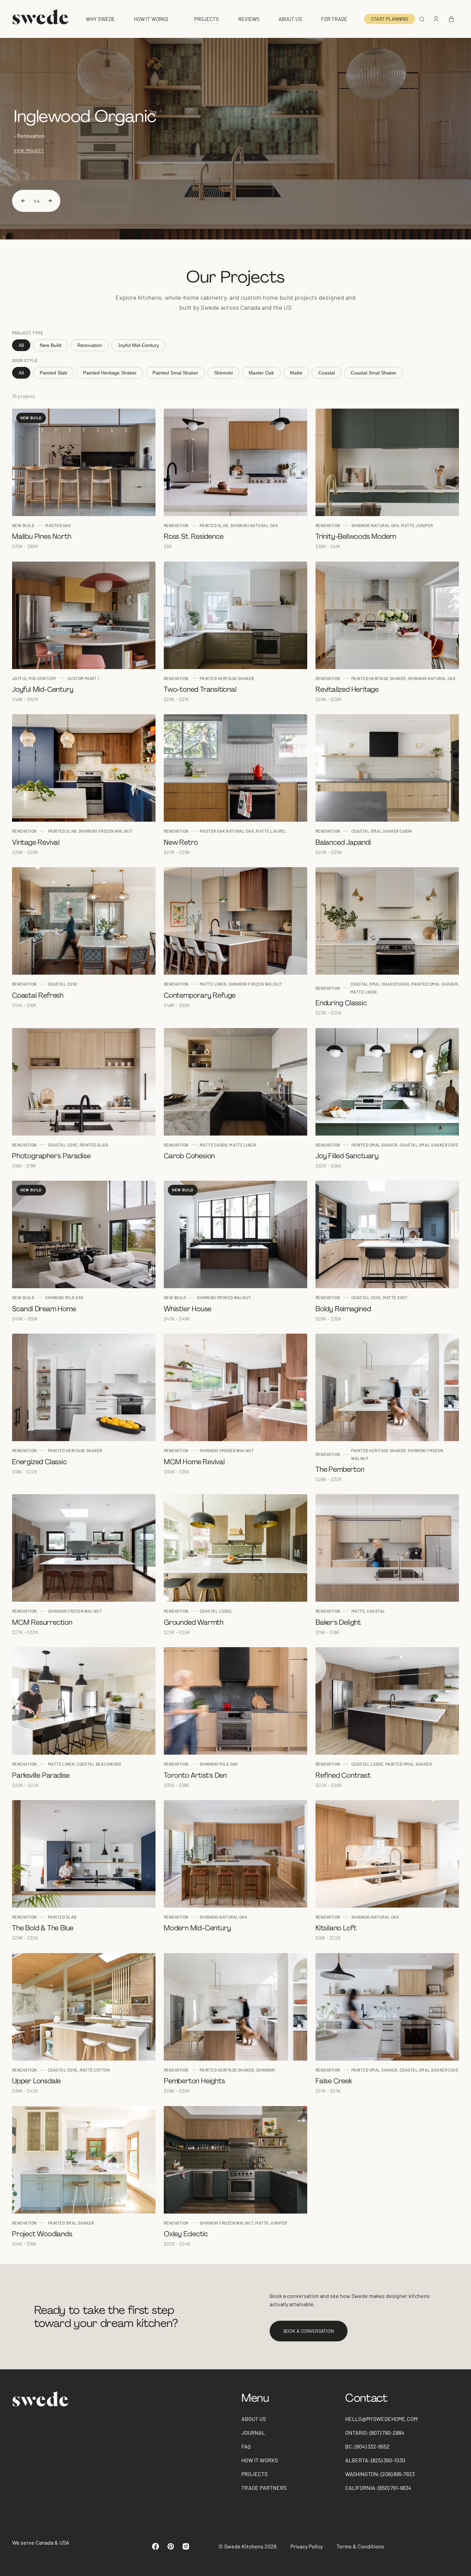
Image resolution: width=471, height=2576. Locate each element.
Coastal (327, 373)
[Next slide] (50, 201)
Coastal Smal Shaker (374, 373)
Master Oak (261, 373)
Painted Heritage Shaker (110, 373)
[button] (422, 19)
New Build (51, 345)
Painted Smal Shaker (175, 373)
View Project (29, 150)
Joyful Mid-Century (138, 345)
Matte (296, 373)
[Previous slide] (23, 201)
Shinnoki (223, 373)
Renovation (90, 345)
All (21, 345)
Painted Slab (53, 373)
